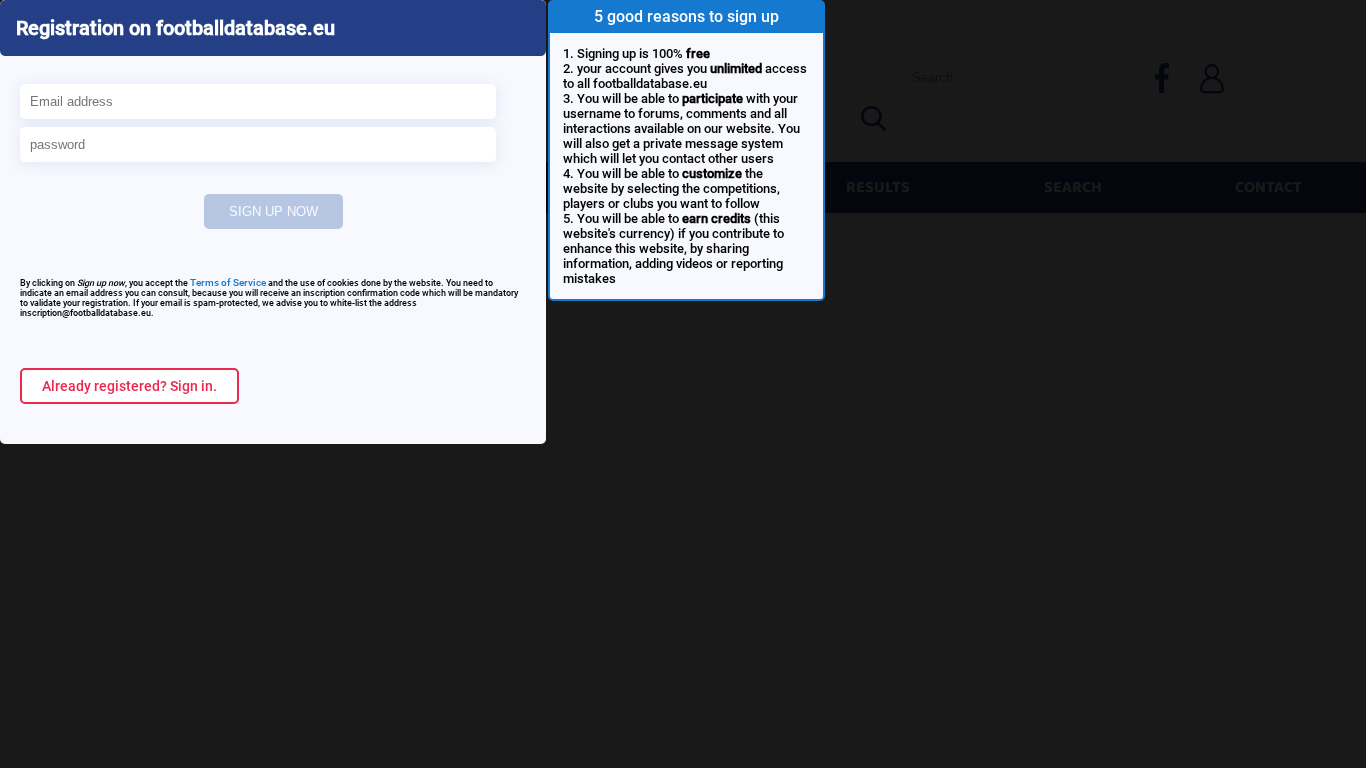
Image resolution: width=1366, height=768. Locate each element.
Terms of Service (228, 282)
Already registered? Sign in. (129, 386)
